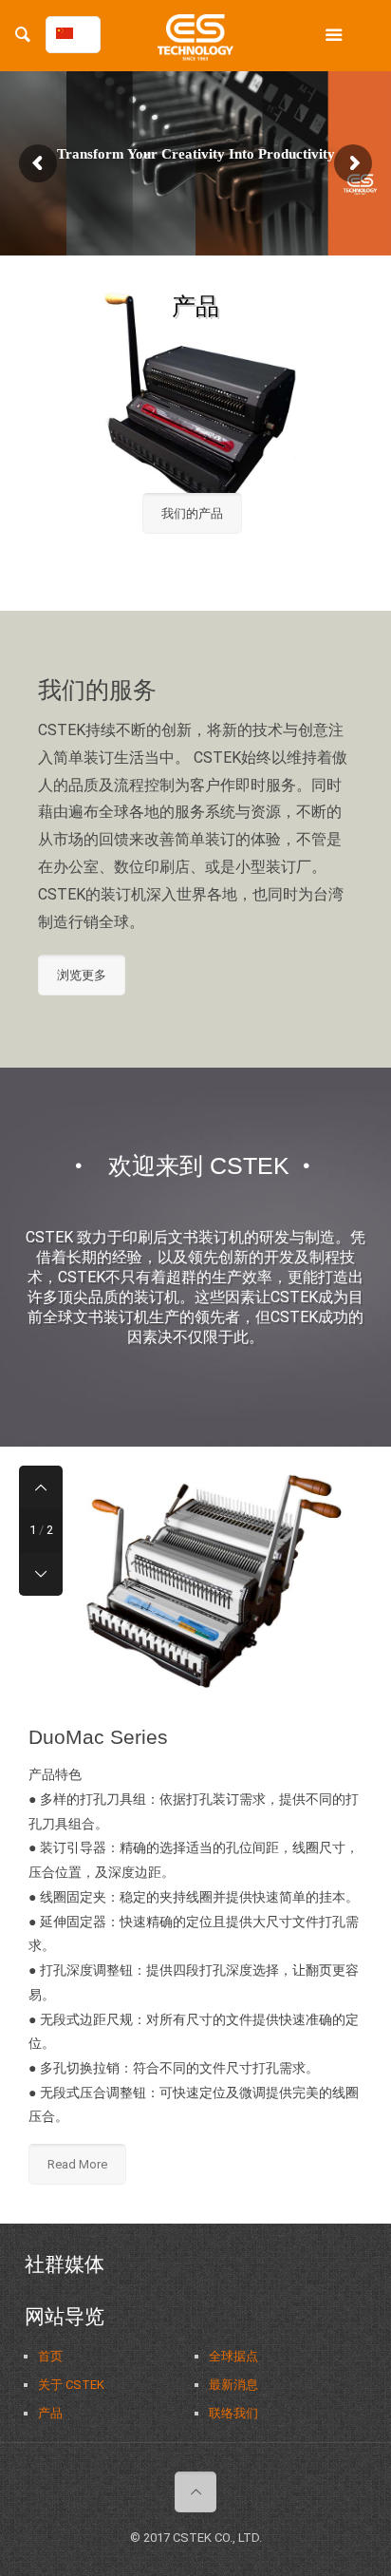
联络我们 (233, 2413)
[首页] (195, 43)
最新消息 (233, 2385)
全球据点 (233, 2356)
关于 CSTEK (71, 2385)
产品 (50, 2413)
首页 (50, 2356)
